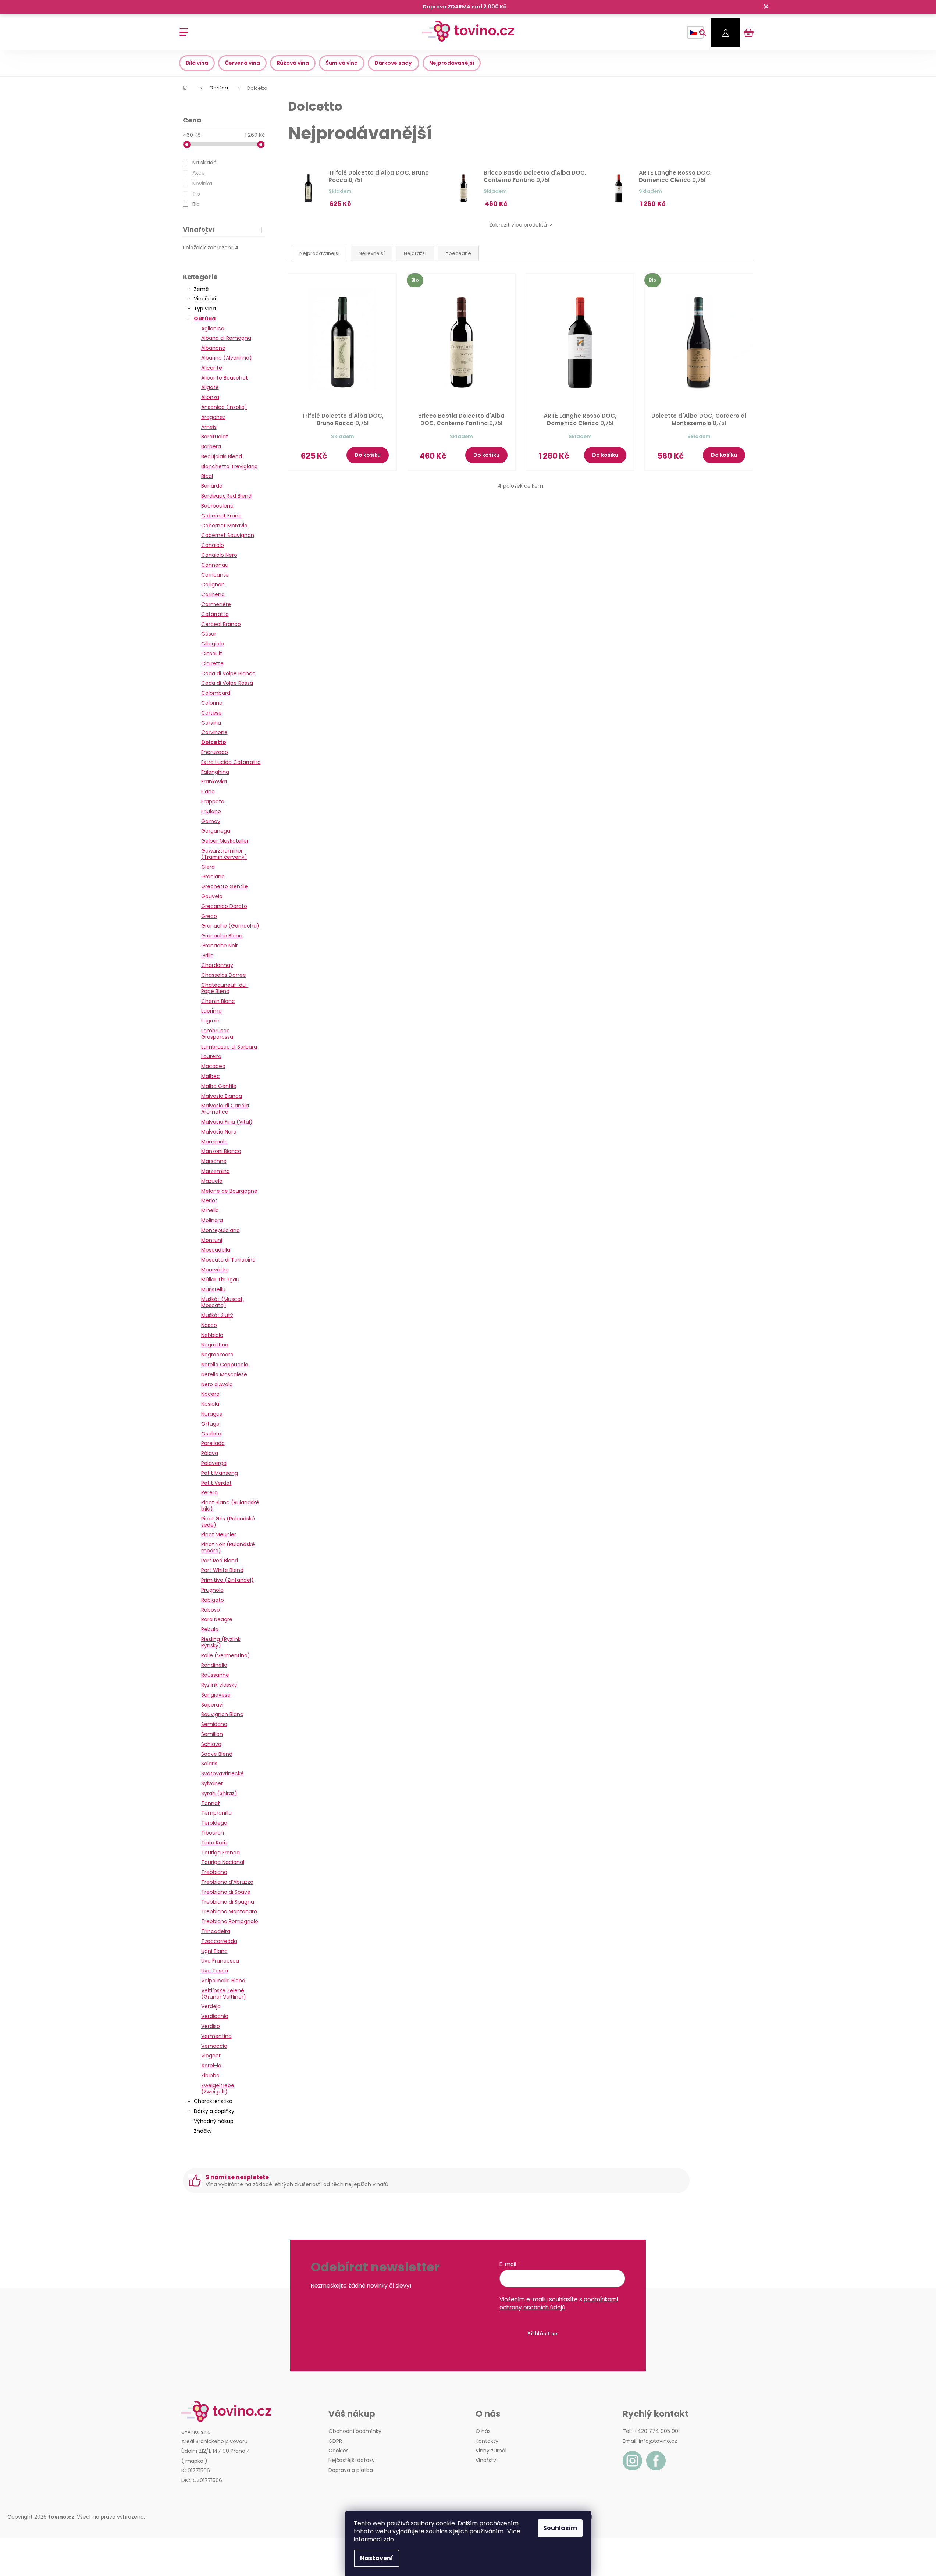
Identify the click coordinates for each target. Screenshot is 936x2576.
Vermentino (216, 2036)
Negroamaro (217, 1355)
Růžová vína (293, 63)
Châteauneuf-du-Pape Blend (225, 988)
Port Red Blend (220, 1561)
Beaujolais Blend (222, 456)
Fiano (208, 791)
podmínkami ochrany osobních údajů (559, 2303)
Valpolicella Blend (223, 1981)
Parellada (213, 1443)
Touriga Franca (220, 1853)
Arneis (209, 427)
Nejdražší (415, 253)
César (209, 634)
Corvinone (214, 732)
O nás (483, 2431)
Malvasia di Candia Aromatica (225, 1109)
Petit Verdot (216, 1483)
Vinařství (205, 299)
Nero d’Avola (217, 1384)
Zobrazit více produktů (518, 225)
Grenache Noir (220, 946)
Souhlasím (560, 2528)
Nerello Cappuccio (225, 1365)
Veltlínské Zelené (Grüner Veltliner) (224, 1994)
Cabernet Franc (221, 516)
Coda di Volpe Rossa (227, 683)
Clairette (212, 663)
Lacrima (211, 1011)
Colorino (212, 703)
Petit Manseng (220, 1473)
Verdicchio (215, 2016)
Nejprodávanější (452, 63)
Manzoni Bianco (221, 1151)
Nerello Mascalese (224, 1374)
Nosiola (210, 1404)
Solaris (209, 1764)
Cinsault (212, 654)
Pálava (210, 1453)
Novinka (202, 184)
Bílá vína (197, 63)
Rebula (210, 1629)
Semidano (214, 1724)
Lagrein (210, 1021)
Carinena (213, 594)
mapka (194, 2461)
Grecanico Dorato (224, 906)
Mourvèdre (215, 1270)
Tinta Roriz (214, 1843)
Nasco (209, 1325)
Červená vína (242, 63)
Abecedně (458, 253)
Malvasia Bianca (222, 1096)
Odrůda (205, 319)
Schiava (211, 1744)
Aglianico (213, 328)
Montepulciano (220, 1230)
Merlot (209, 1200)
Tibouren (213, 1833)
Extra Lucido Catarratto (231, 762)
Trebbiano (214, 1872)
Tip (196, 194)
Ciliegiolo (213, 644)
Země (201, 289)
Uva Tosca (215, 1971)
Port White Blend (222, 1570)
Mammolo (214, 1142)
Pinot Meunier (219, 1534)
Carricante (215, 575)
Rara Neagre (217, 1619)
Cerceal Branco (221, 624)
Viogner (211, 2056)
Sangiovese (216, 1695)
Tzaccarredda (219, 1941)
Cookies (339, 2451)
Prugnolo (212, 1590)
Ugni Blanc (214, 1951)
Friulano (211, 811)
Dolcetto (214, 742)
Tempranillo (216, 1813)
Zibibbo (210, 2075)
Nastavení (377, 2558)
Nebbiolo (212, 1335)
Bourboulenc (217, 506)
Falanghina (215, 772)
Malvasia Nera (219, 1132)
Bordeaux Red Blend (226, 496)
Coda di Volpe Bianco (228, 673)
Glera (208, 867)
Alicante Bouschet (225, 378)
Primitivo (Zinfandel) (227, 1580)
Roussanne (215, 1675)
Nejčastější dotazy (352, 2460)
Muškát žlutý (217, 1315)
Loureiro (211, 1056)
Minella (210, 1210)
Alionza (210, 397)
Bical (207, 476)
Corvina (211, 723)
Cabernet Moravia (224, 526)
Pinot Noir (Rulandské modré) (228, 1547)
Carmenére (216, 604)
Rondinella (214, 1665)
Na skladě (204, 163)
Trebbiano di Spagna (228, 1902)
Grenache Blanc (222, 936)
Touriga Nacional (223, 1862)
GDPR (335, 2441)
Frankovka (214, 782)
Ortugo (210, 1424)
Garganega (216, 831)
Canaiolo (213, 545)
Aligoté (210, 387)
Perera (209, 1492)
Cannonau (215, 565)
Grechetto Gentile (225, 886)
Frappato (213, 801)
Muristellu (213, 1289)
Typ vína (205, 309)
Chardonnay (217, 965)
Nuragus (212, 1414)
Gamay (211, 821)
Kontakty (487, 2441)
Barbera (211, 446)
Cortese (211, 713)
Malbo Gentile (219, 1086)
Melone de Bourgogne (229, 1191)
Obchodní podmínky (355, 2431)
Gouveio (212, 896)
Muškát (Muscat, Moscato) (223, 1302)
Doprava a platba (351, 2470)
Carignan (213, 584)
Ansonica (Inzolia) (224, 407)
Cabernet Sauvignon (228, 535)
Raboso (211, 1610)
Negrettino (215, 1345)
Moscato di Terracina (228, 1260)
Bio (196, 204)
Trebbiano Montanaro (229, 1911)
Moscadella (216, 1250)
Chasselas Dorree (224, 975)
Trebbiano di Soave (226, 1892)
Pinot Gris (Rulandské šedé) (228, 1522)
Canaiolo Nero (219, 555)
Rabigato (213, 1600)
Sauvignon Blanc (222, 1714)
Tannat (211, 1803)
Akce (199, 173)
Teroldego (214, 1823)
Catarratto (215, 614)
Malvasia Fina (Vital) (227, 1122)
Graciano (213, 876)
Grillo (207, 956)
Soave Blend (217, 1754)
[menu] (181, 28)
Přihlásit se (542, 2334)
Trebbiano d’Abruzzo (227, 1882)
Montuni (212, 1240)
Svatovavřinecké (223, 1773)
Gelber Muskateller (225, 841)
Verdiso (211, 2026)
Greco (209, 916)
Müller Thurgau (220, 1280)
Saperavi (212, 1705)
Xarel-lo (211, 2066)
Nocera (210, 1394)
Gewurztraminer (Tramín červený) (224, 854)
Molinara (212, 1220)
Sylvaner (212, 1783)
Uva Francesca (220, 1961)
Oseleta (211, 1434)
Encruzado (215, 752)
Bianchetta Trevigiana (229, 466)
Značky (203, 2131)
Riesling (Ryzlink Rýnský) (221, 1642)
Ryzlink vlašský (219, 1685)
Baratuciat (215, 437)
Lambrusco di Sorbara (229, 1047)
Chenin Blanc (218, 1001)
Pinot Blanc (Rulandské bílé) (230, 1506)
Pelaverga (214, 1463)
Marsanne (214, 1161)
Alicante (212, 368)
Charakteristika (213, 2101)
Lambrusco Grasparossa (217, 1034)
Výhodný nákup (214, 2121)
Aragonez (213, 417)
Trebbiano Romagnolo (230, 1921)
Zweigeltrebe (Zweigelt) (218, 2088)
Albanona (213, 348)
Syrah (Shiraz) (219, 1793)
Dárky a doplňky (214, 2111)
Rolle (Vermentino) (226, 1655)
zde (389, 2539)
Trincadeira (216, 1931)
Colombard (216, 693)
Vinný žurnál (491, 2451)
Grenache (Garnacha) (230, 926)
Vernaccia (214, 2046)
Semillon (212, 1734)
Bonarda (212, 486)
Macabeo (213, 1066)
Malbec (211, 1076)
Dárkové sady (394, 63)
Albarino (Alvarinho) (227, 358)
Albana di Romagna (226, 338)
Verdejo (211, 2006)
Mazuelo (212, 1181)
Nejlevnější (372, 253)
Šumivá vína (342, 63)
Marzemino (216, 1171)
